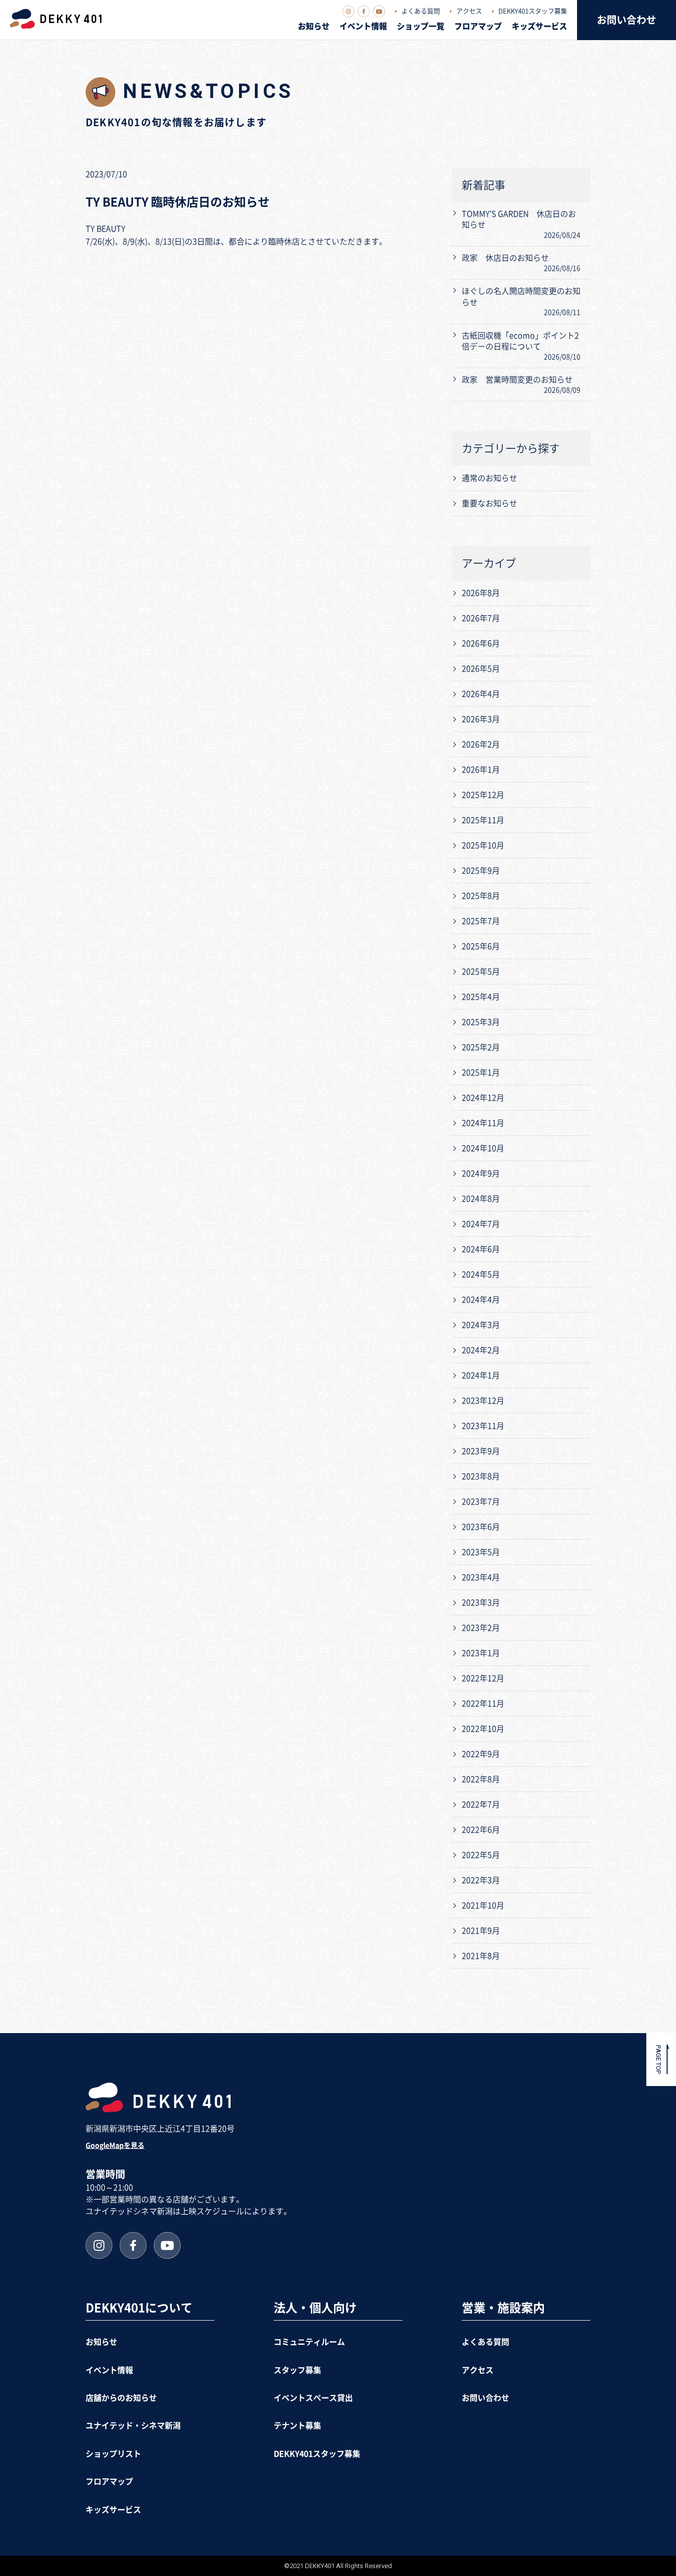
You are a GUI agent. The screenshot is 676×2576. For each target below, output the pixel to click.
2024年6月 (481, 1249)
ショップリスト (113, 2454)
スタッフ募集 (297, 2370)
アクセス (469, 11)
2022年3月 (481, 1880)
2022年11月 (483, 1703)
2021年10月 (483, 1905)
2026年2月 (481, 744)
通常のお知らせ (489, 478)
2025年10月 (483, 845)
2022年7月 (481, 1804)
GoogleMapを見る (115, 2145)
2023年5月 (481, 1552)
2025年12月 (483, 795)
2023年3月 (481, 1603)
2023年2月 (481, 1628)
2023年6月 (481, 1527)
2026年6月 (481, 643)
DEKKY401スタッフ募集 (533, 11)
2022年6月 (481, 1830)
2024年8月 (481, 1199)
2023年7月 (481, 1502)
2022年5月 (481, 1855)
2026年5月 (481, 669)
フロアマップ (478, 26)
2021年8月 (481, 1956)
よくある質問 (421, 11)
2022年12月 (483, 1678)
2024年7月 (481, 1224)
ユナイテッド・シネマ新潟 (133, 2426)
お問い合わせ (627, 20)
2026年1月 (481, 770)
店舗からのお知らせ (121, 2398)
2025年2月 (481, 1047)
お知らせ (314, 26)
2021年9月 (481, 1931)
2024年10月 (483, 1148)
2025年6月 (481, 946)
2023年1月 (481, 1653)
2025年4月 (481, 997)
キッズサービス (539, 26)
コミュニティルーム (309, 2342)
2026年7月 (481, 618)
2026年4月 (481, 694)
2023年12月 (483, 1401)
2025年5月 (481, 972)
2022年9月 (481, 1754)
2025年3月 (481, 1022)
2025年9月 (481, 871)
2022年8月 (481, 1779)
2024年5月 (481, 1274)
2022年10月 (483, 1729)
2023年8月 (481, 1476)
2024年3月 (481, 1325)
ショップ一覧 (421, 26)
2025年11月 (483, 820)
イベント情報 (363, 26)
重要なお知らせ (489, 503)
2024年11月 (483, 1123)
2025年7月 (481, 921)
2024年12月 (483, 1098)
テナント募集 (297, 2426)
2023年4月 (481, 1577)
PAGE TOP (658, 2060)
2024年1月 (481, 1375)
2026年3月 (481, 719)
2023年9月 (481, 1451)
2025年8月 (481, 896)
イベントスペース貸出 (313, 2398)
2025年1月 (481, 1072)
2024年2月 (481, 1350)
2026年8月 (481, 593)
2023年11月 (483, 1426)
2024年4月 (481, 1300)
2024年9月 (481, 1173)
